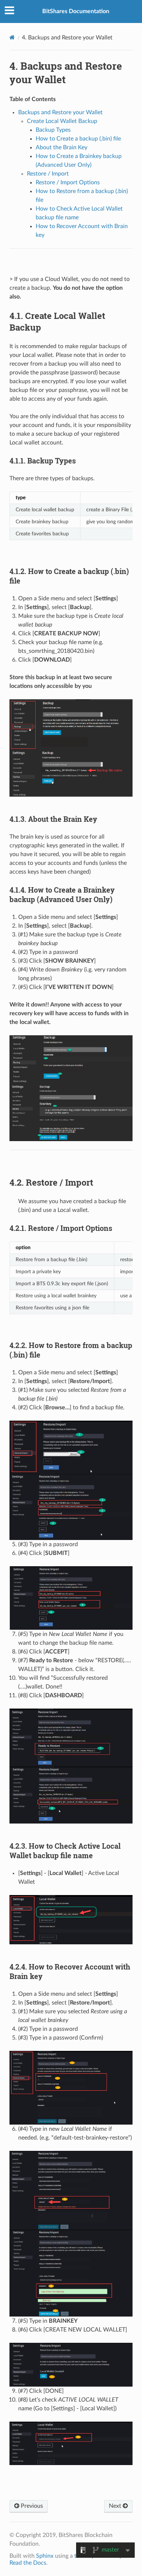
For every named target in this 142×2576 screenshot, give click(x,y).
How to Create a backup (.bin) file (78, 139)
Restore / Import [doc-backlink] (51, 1182)
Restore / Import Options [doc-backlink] (61, 1228)
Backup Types (53, 130)
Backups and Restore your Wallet (60, 112)
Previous (31, 2506)
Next (116, 2506)
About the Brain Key (62, 147)
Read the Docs (28, 2563)
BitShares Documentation (76, 11)
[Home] (12, 37)
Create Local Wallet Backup (62, 121)
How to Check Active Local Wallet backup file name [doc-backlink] (65, 1851)
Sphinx (45, 2556)
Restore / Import (48, 174)
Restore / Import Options (68, 182)
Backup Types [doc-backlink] (43, 461)
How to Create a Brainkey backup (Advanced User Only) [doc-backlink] (62, 894)
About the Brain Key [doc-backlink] (53, 819)
